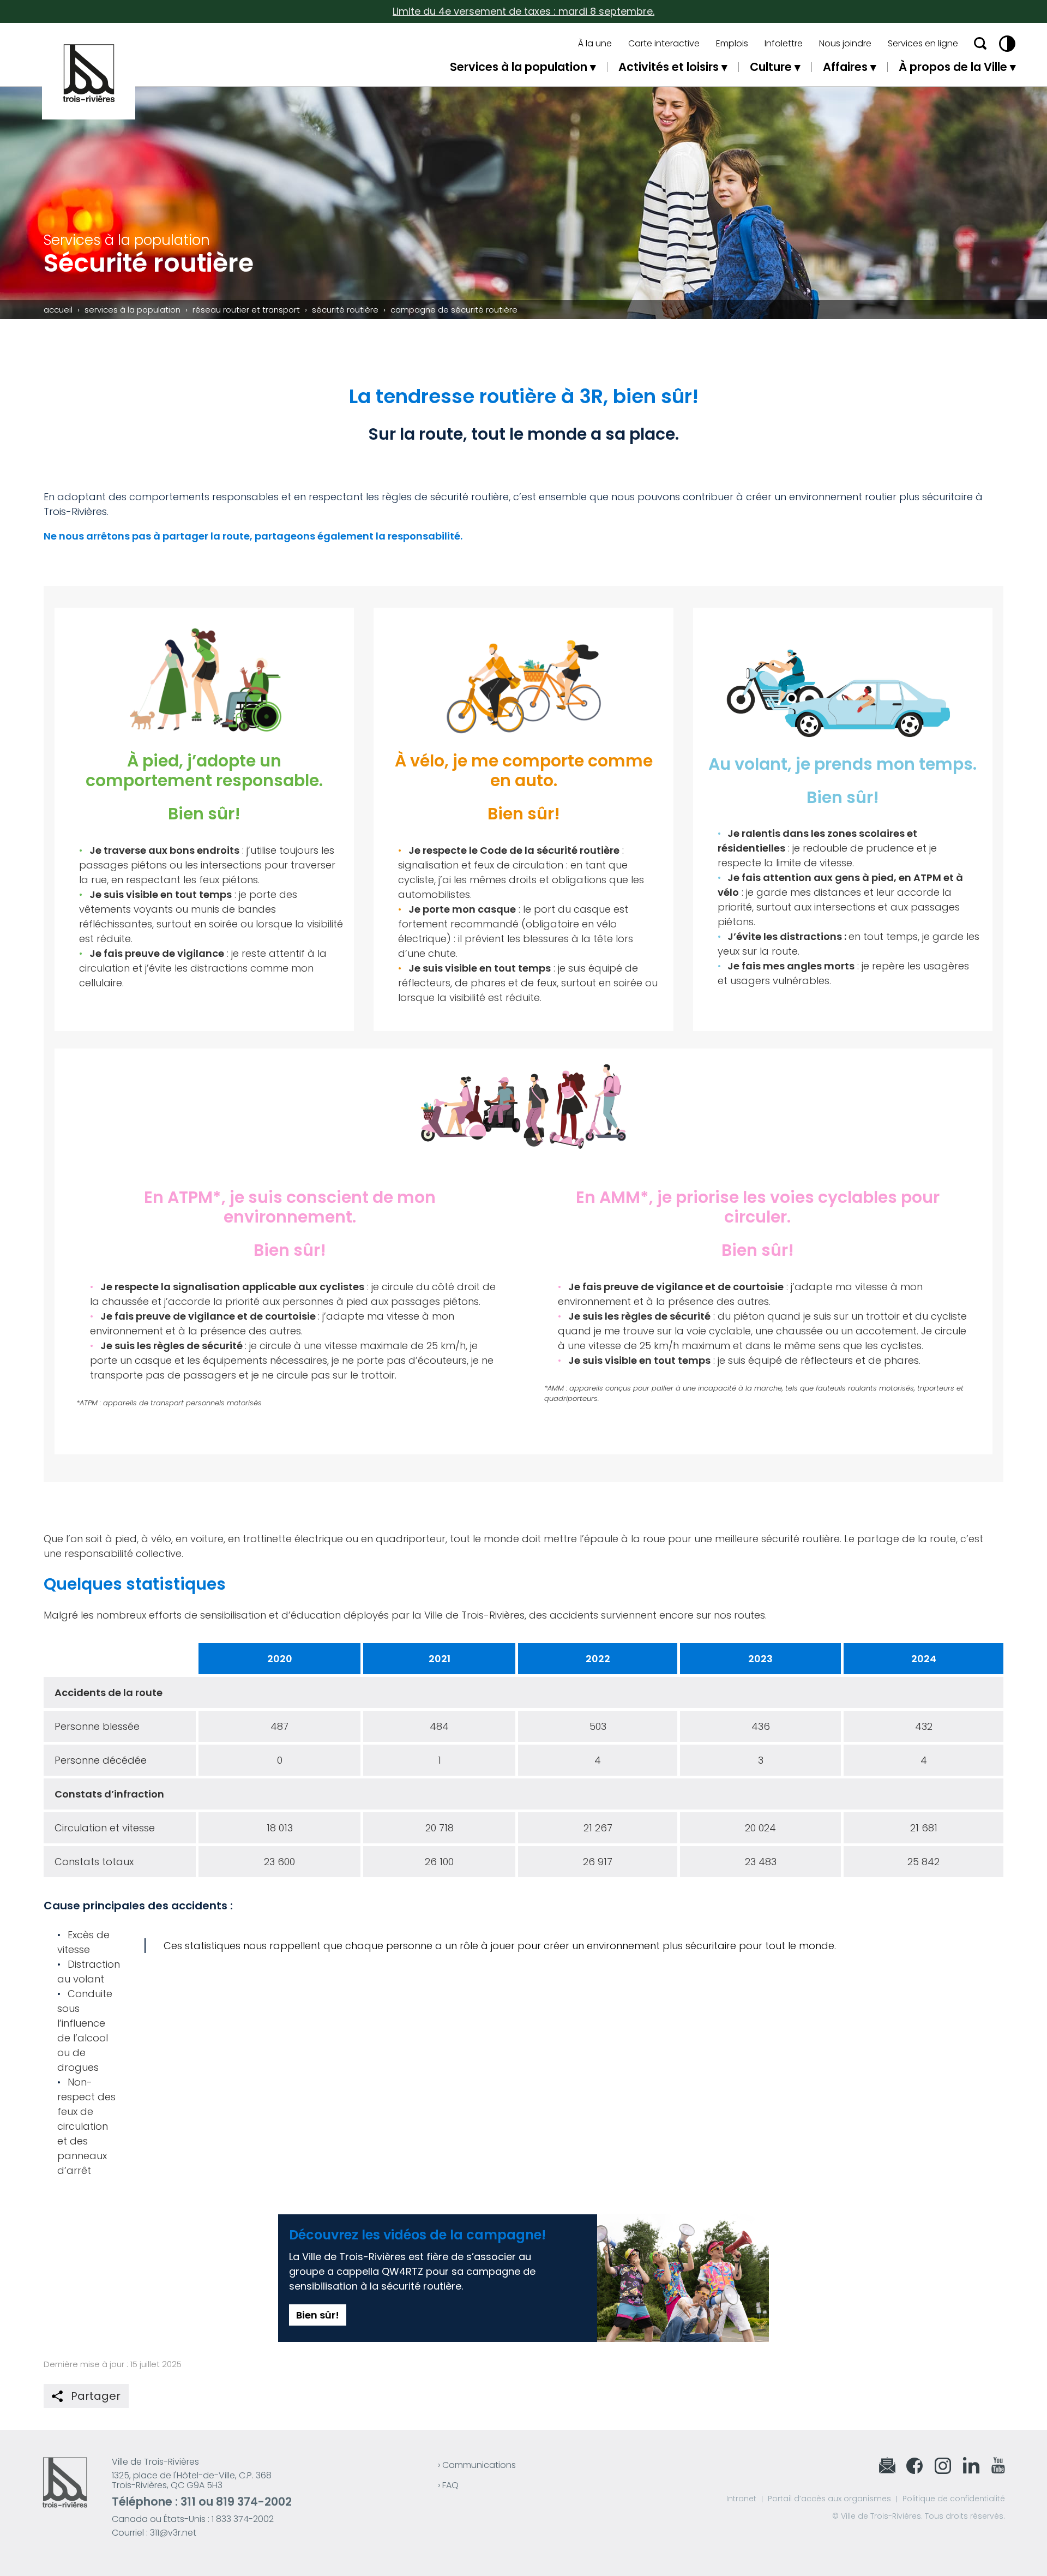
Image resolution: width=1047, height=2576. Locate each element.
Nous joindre (845, 44)
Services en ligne (923, 44)
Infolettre (784, 44)
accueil (58, 310)
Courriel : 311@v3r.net (154, 2533)
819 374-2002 (254, 2502)
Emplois (732, 44)
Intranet (741, 2499)
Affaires (845, 67)
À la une (595, 44)
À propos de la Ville (953, 67)
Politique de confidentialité (954, 2499)
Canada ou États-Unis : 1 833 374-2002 (193, 2519)
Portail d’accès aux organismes (829, 2499)
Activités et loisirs (669, 67)
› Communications (477, 2465)
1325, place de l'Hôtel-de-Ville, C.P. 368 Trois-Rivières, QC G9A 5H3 (192, 2480)
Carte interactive (664, 44)
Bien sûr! (318, 2315)
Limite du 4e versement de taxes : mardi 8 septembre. (523, 11)
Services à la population (519, 67)
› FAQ (448, 2485)
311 (188, 2502)
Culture (771, 67)
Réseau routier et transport (246, 310)
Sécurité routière (345, 310)
